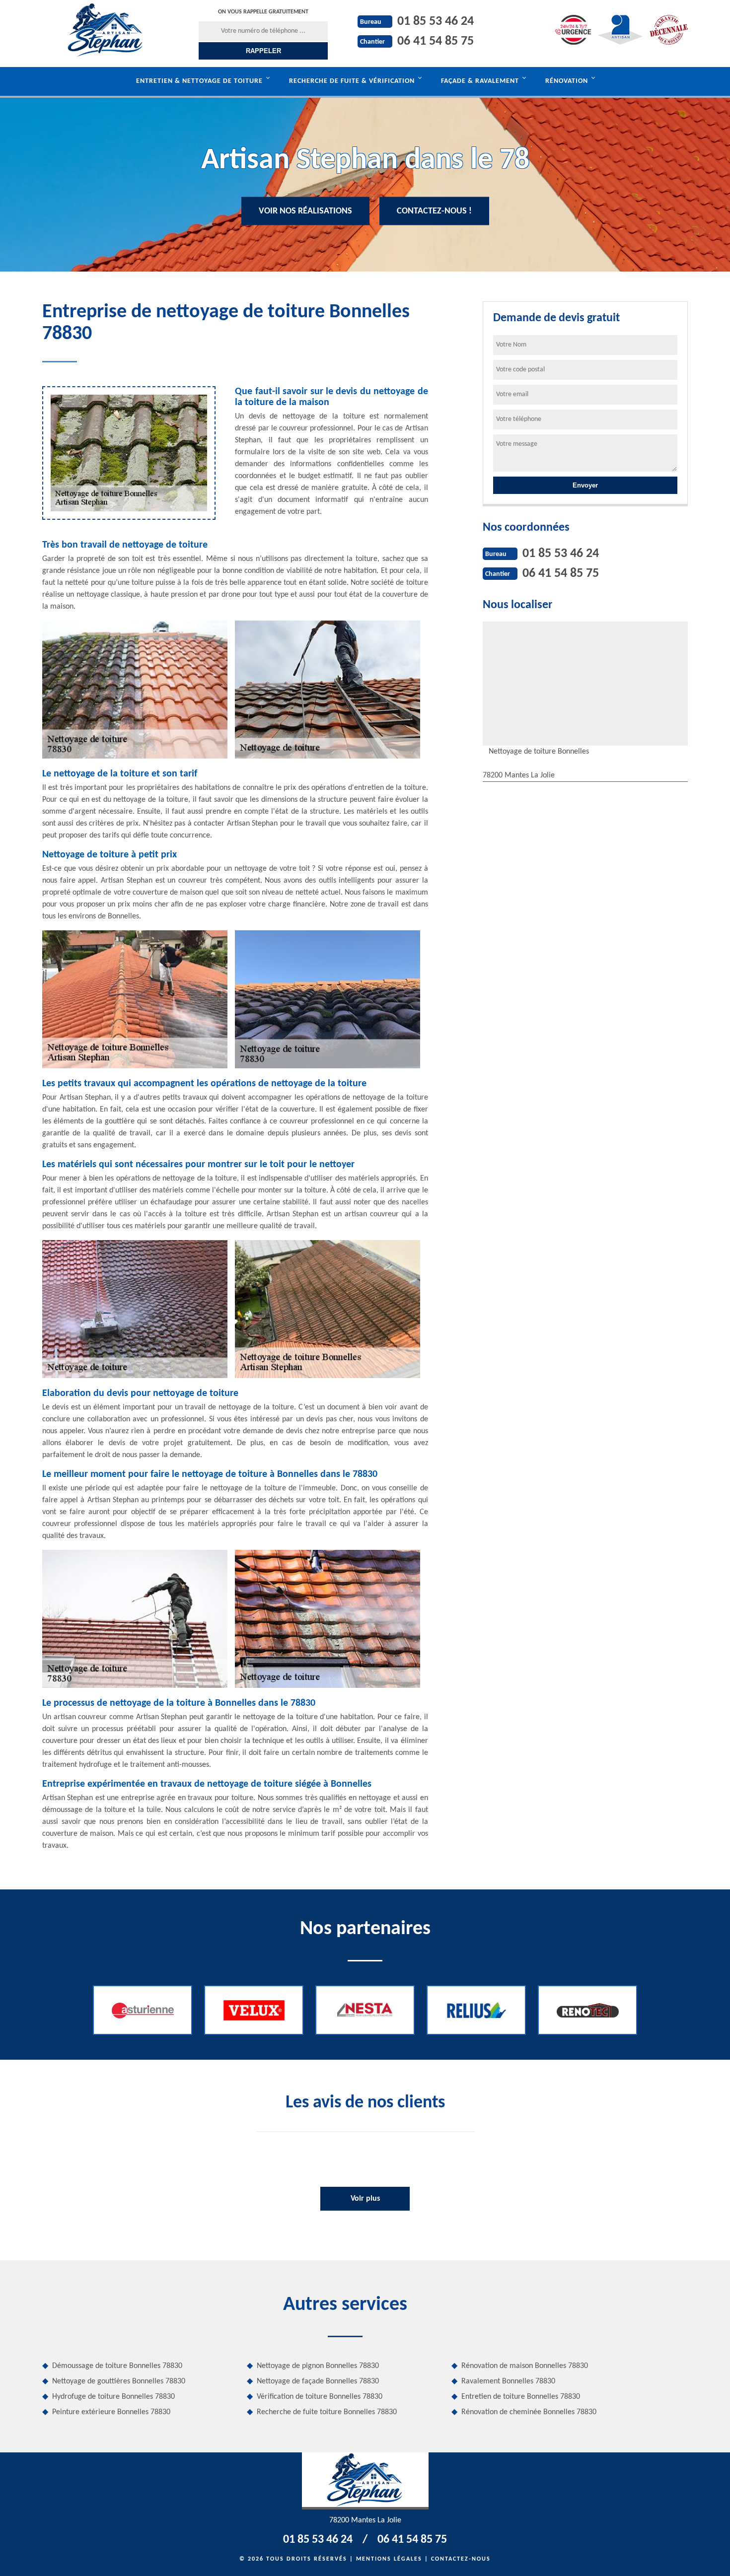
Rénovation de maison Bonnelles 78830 (525, 2366)
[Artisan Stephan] (106, 30)
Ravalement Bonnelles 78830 (508, 2381)
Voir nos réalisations (305, 211)
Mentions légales (389, 2559)
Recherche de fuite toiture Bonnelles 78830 (327, 2412)
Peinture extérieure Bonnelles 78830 (111, 2412)
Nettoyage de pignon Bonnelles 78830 (318, 2366)
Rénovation (567, 81)
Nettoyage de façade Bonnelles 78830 (318, 2381)
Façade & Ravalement (480, 81)
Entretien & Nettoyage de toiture (199, 81)
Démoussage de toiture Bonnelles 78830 (117, 2366)
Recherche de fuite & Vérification (352, 81)
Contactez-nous (461, 2559)
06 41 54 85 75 (436, 41)
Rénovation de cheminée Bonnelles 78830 (529, 2412)
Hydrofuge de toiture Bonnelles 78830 (113, 2397)
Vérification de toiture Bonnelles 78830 (320, 2397)
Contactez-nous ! (434, 211)
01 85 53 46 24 (436, 22)
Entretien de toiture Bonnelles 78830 (521, 2397)
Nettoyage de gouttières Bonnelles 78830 (119, 2381)
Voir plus (365, 2199)
